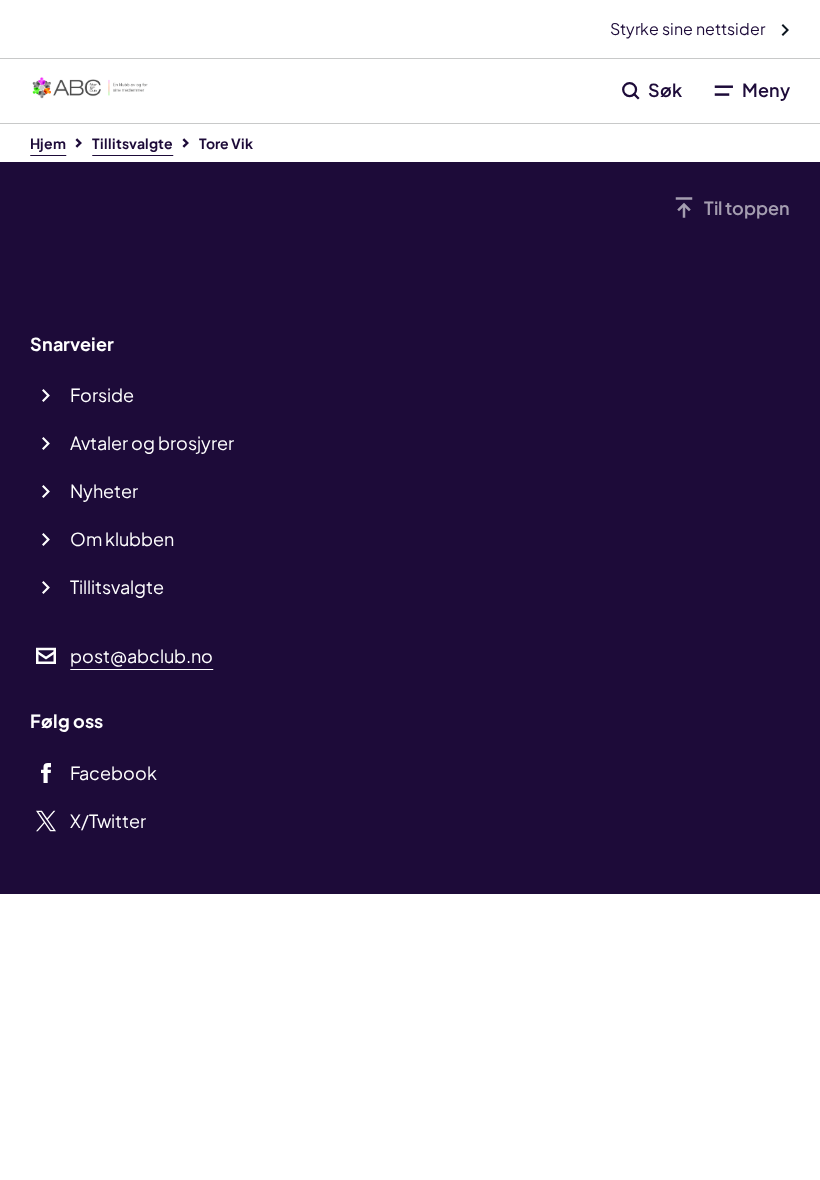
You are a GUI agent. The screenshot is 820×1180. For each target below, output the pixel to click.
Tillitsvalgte (117, 586)
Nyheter (104, 490)
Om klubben (122, 538)
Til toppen (747, 207)
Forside (102, 394)
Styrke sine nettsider (689, 28)
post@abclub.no (141, 655)
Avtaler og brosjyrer (152, 442)
